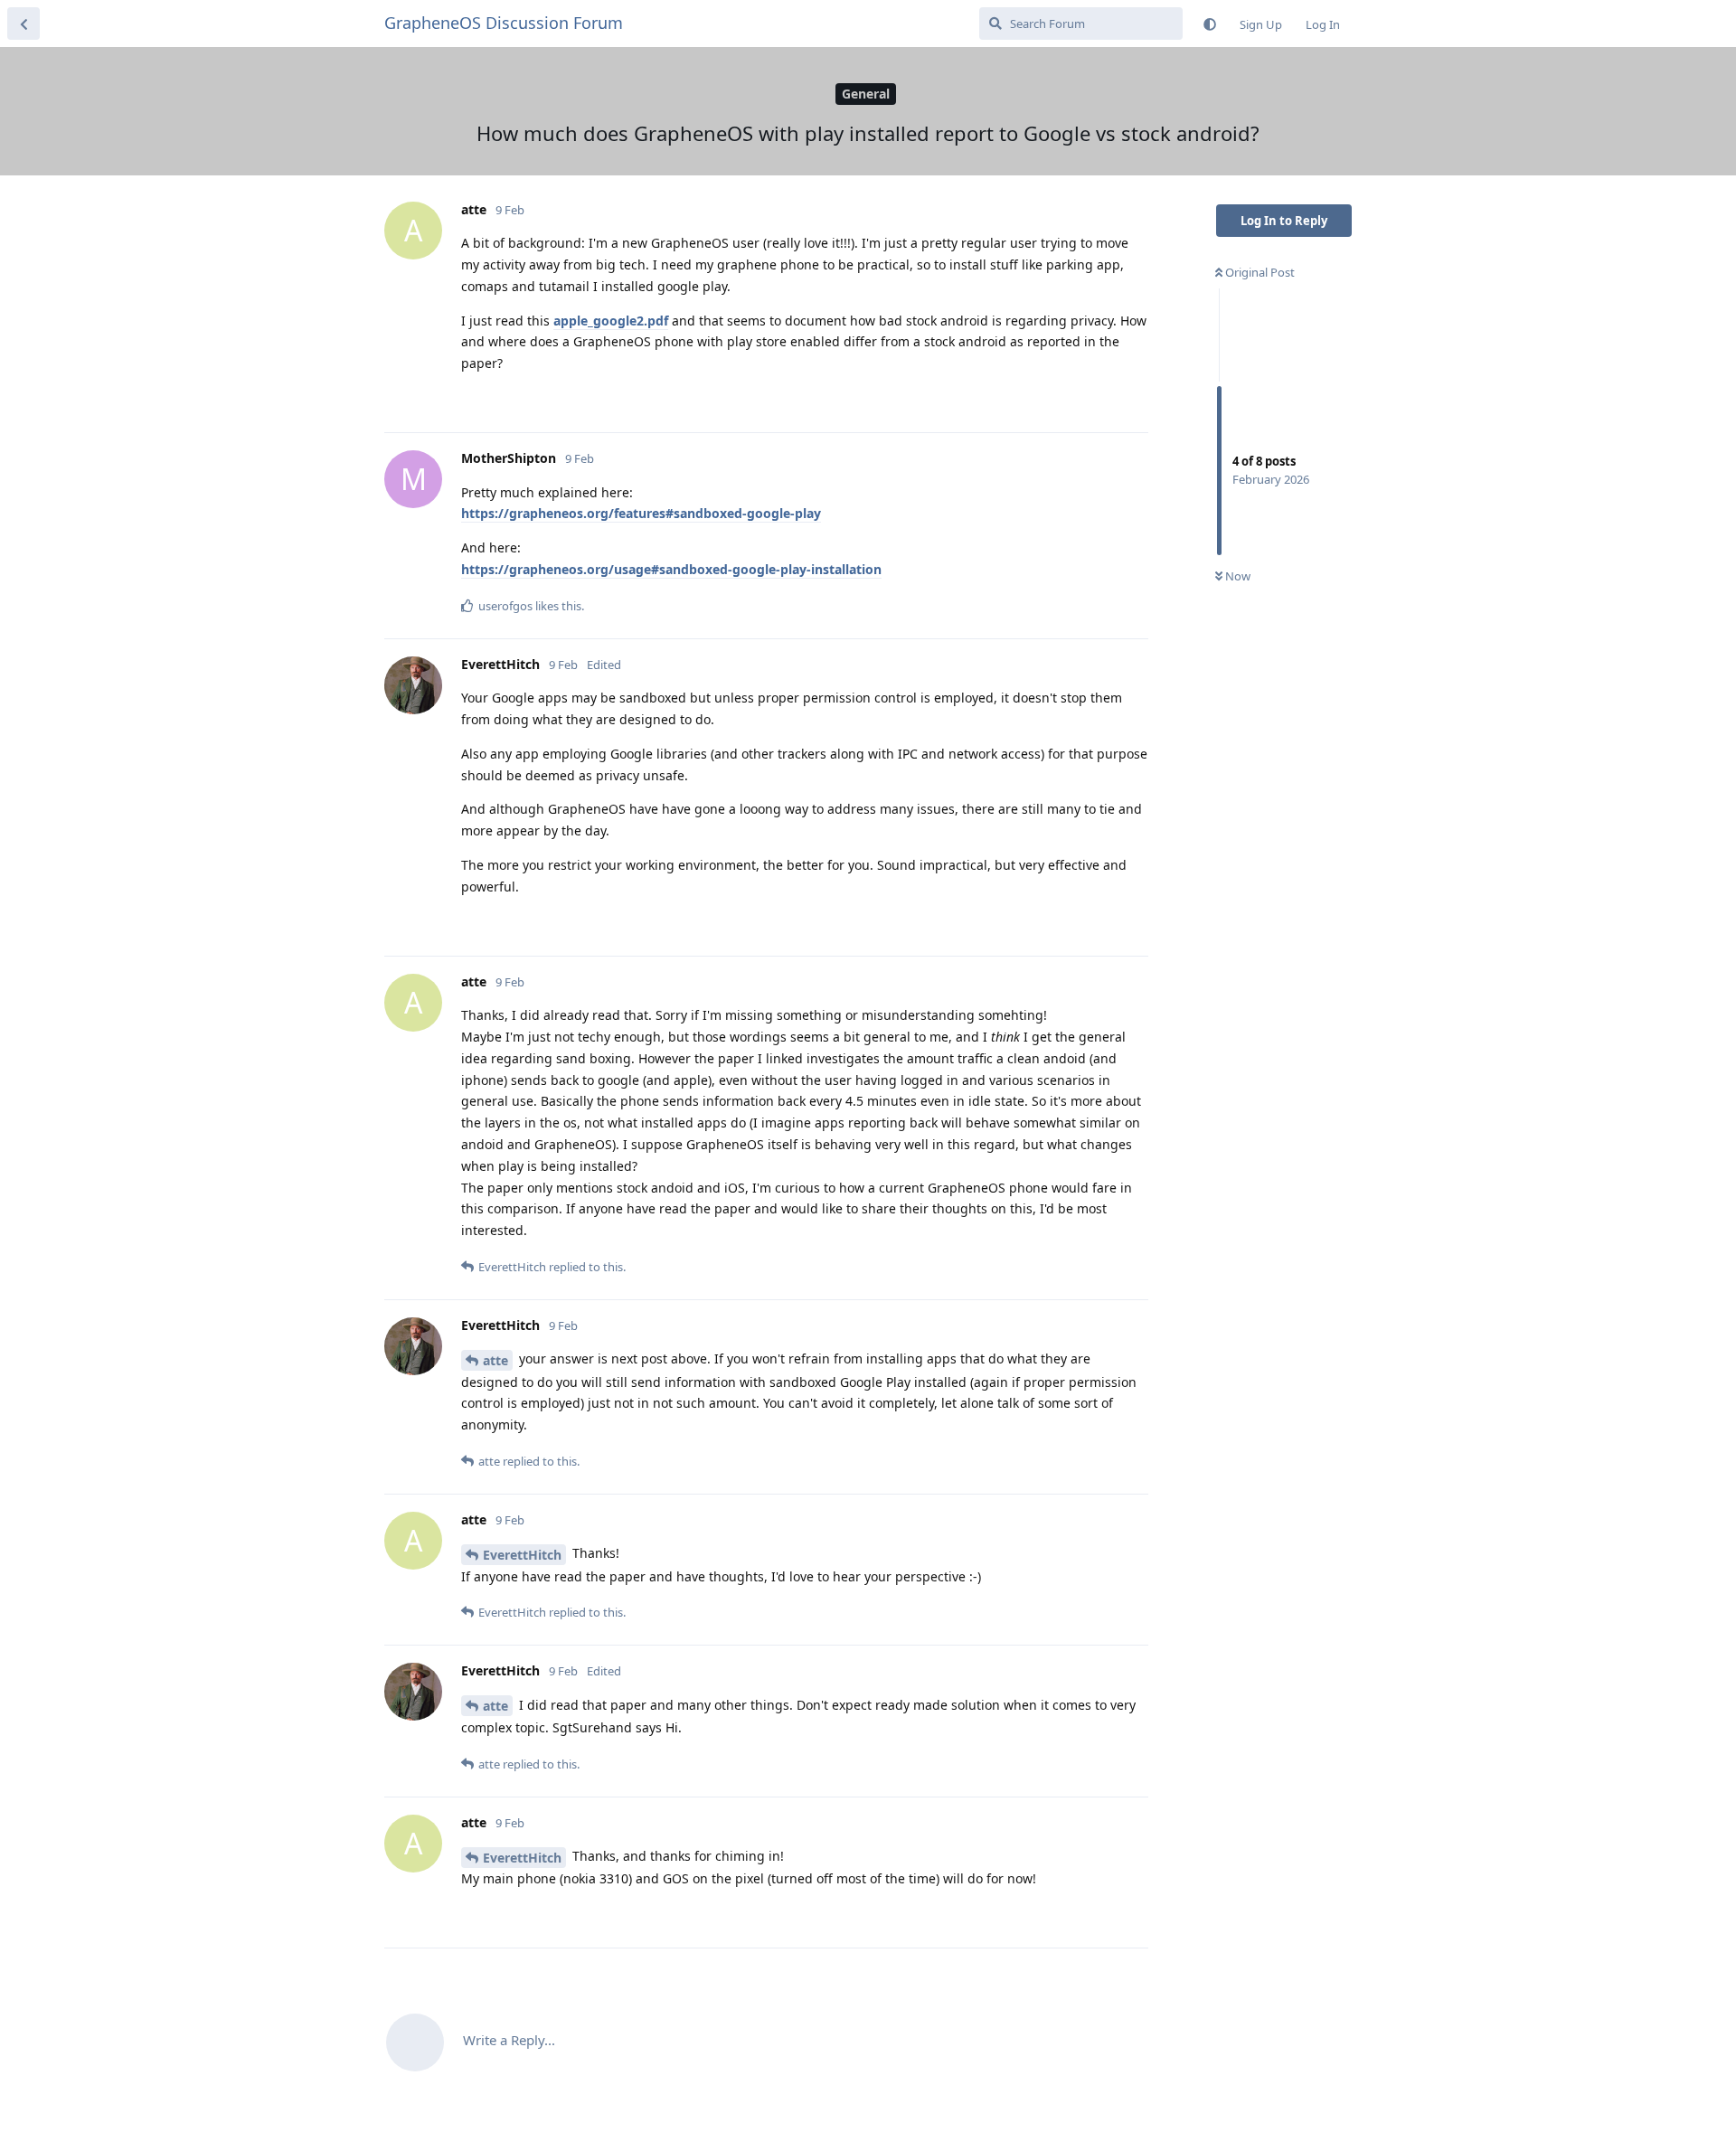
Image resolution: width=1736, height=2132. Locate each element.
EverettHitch (522, 1555)
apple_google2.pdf (611, 321)
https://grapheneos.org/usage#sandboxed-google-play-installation (671, 569)
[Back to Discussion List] (24, 24)
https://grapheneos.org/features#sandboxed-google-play (641, 513)
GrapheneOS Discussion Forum (504, 23)
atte (495, 1360)
